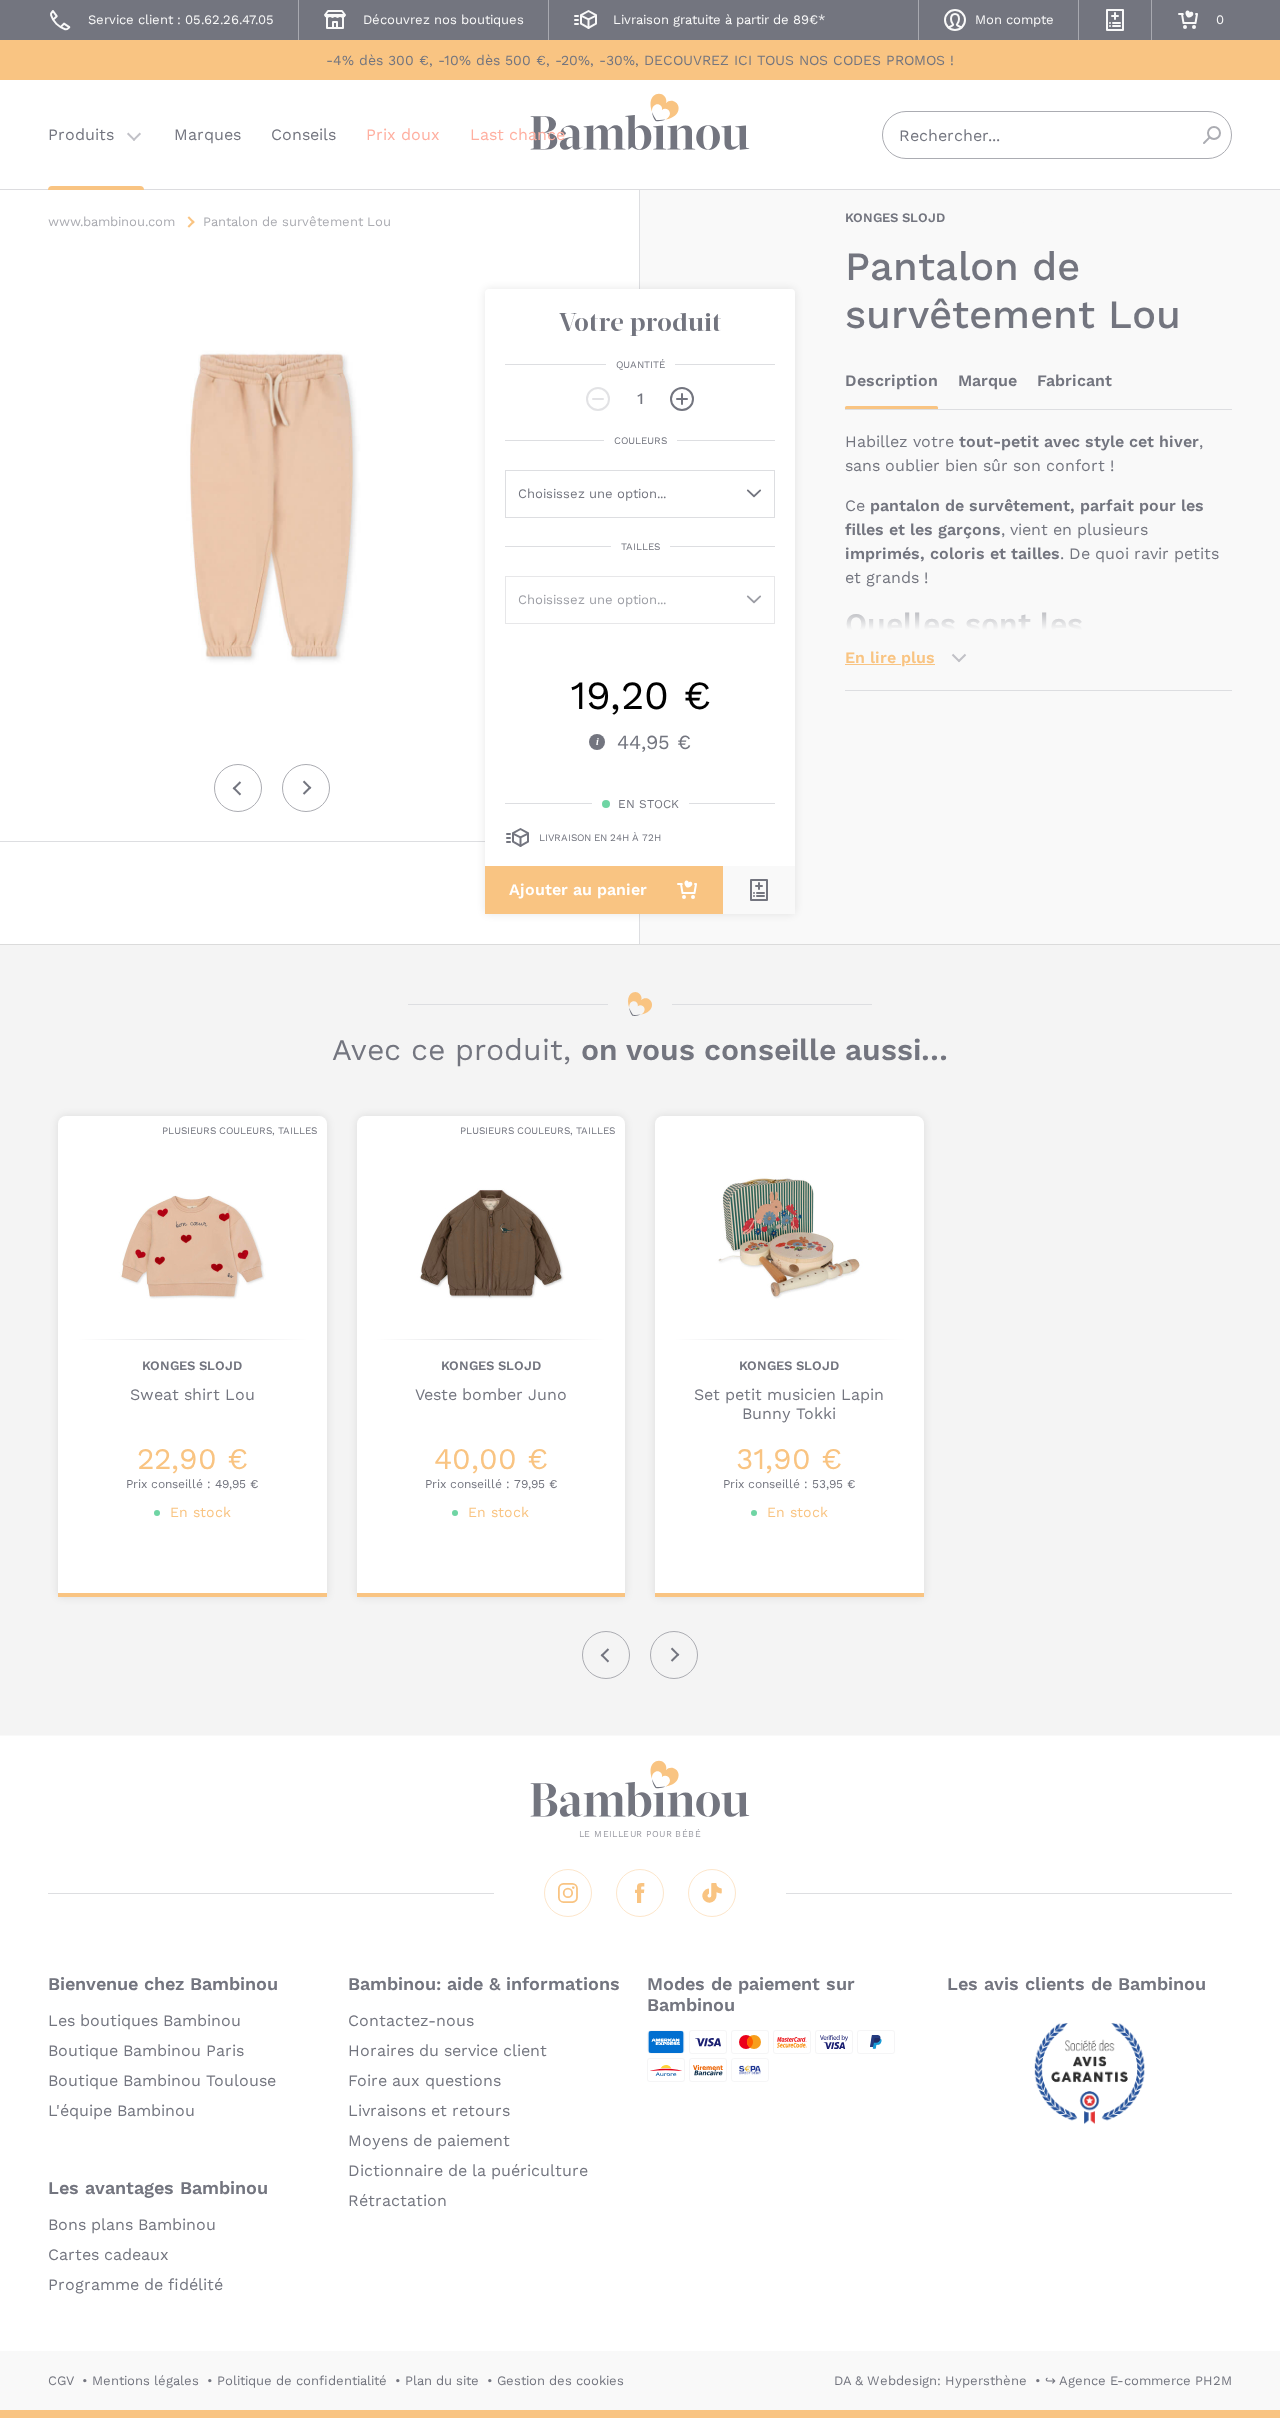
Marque (987, 380)
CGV (61, 2380)
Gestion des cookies (560, 2380)
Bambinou (640, 132)
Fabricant (1074, 380)
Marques (207, 134)
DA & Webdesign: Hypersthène (930, 2380)
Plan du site (442, 2380)
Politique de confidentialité (302, 2380)
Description (891, 380)
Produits (81, 134)
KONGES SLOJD (895, 217)
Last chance (517, 134)
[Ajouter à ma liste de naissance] (759, 890)
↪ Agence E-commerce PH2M (1138, 2380)
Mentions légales (145, 2380)
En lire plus (890, 657)
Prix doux (403, 134)
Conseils (303, 134)
